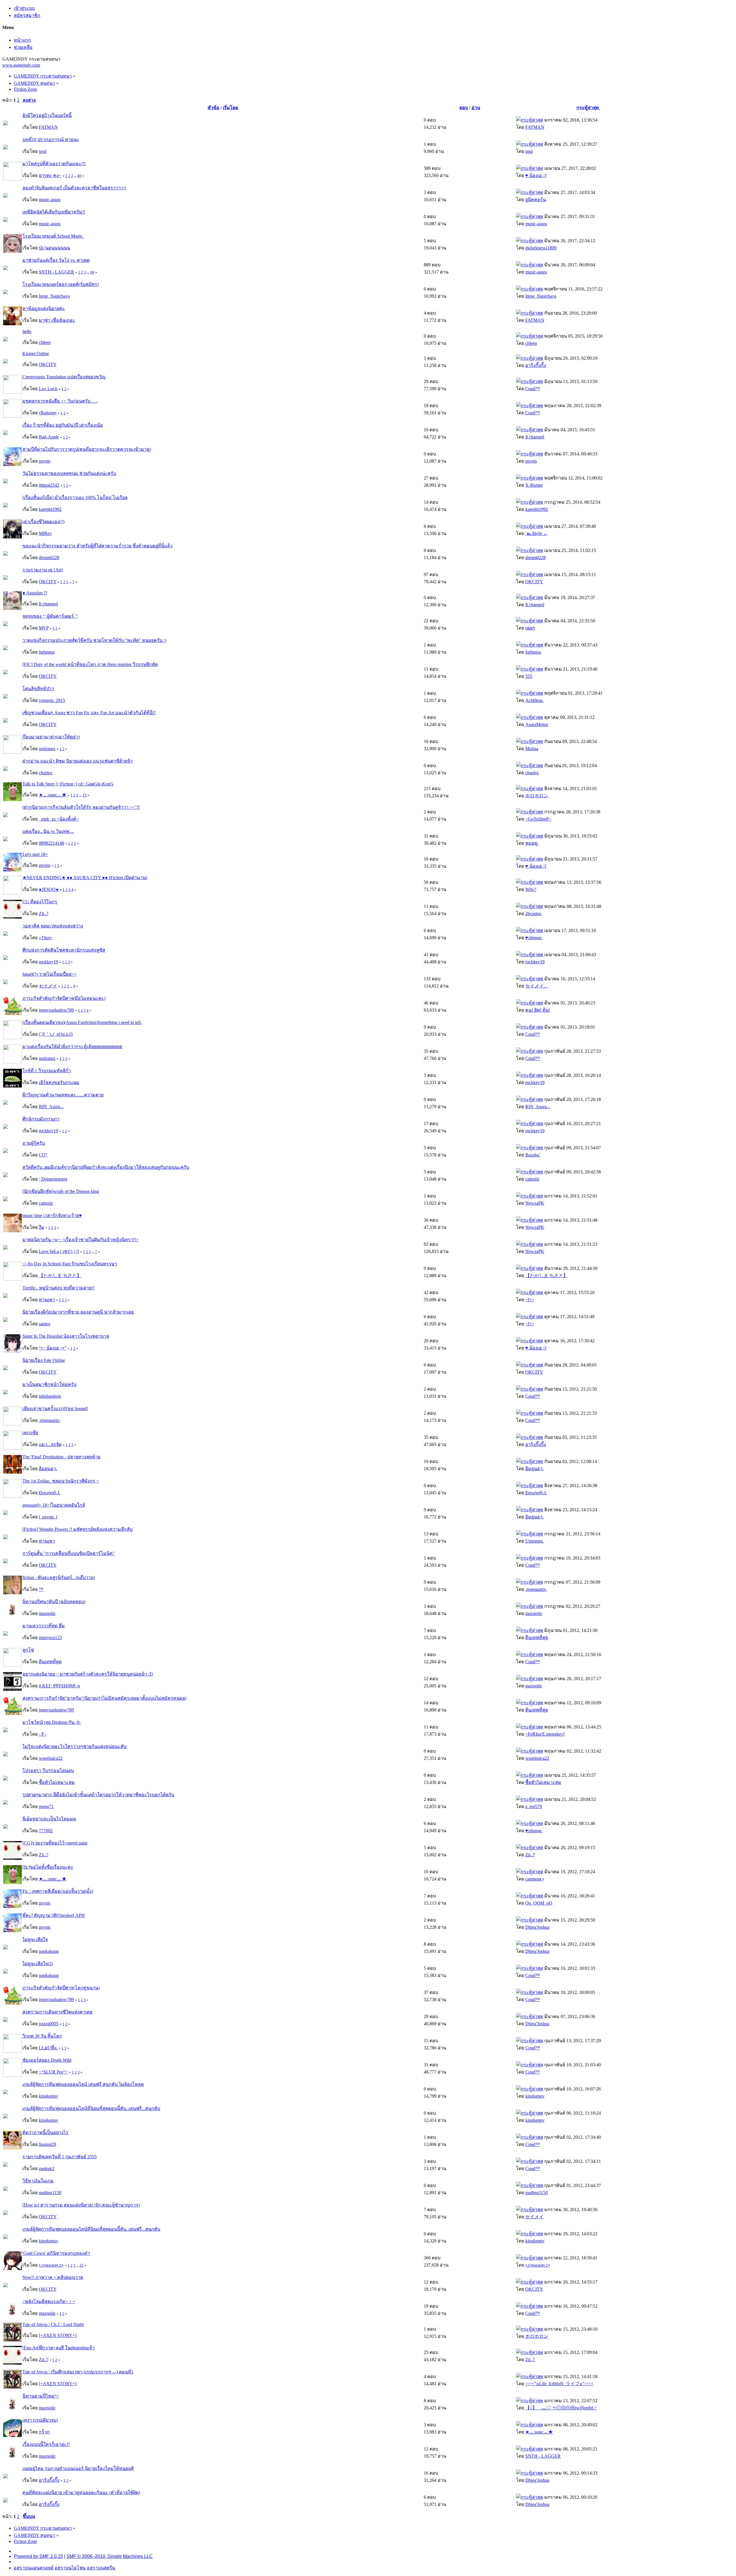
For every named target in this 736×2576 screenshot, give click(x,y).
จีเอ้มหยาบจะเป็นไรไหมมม (49, 1819)
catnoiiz (532, 1179)
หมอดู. (532, 843)
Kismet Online (36, 354)
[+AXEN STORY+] (58, 2335)
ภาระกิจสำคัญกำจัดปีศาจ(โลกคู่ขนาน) (61, 1988)
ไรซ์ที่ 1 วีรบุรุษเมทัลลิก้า (47, 1071)
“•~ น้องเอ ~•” (53, 1348)
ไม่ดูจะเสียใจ (35, 1939)
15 (85, 795)
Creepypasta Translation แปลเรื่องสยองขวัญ (64, 377)
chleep (45, 342)
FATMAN (48, 127)
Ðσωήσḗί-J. (50, 1493)
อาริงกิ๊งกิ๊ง (536, 365)
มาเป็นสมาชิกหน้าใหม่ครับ (49, 1384)
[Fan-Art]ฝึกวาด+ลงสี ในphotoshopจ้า (59, 2348)
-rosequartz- (50, 1420)
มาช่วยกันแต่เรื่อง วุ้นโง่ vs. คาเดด (56, 260)
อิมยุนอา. (48, 1469)
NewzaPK (535, 1203)
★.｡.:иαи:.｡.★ (53, 795)
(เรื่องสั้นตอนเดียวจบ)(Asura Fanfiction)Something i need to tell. (82, 1022)
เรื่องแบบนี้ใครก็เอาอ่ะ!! (46, 2444)
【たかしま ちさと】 (60, 1276)
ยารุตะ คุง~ (50, 175)
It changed (535, 437)
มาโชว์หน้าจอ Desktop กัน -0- (52, 1722)
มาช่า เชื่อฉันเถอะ (57, 320)
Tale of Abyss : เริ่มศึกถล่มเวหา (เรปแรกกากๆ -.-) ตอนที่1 (78, 2372)
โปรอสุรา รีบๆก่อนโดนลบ (48, 1771)
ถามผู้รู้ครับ (34, 1143)
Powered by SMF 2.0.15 (38, 2556)
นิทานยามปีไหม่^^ (41, 2396)
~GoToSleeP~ (538, 819)
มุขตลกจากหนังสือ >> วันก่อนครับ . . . (60, 401)
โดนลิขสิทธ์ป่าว (38, 689)
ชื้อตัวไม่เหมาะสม (57, 1782)
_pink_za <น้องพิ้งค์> (59, 819)
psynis (45, 461)
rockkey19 (48, 962)
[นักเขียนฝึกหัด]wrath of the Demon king (61, 1191)
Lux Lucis (48, 389)
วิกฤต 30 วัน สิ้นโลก (42, 2036)
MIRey (45, 533)
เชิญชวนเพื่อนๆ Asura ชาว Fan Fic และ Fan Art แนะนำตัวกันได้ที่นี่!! (89, 713)
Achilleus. (534, 700)
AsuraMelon (537, 724)
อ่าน (476, 108)
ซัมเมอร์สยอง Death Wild (47, 2060)
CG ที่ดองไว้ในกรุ (40, 902)
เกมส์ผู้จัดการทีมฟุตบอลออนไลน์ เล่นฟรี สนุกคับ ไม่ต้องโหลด (83, 2084)
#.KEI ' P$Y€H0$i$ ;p (59, 1686)
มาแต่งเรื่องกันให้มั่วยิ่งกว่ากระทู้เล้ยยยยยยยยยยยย (72, 1047)
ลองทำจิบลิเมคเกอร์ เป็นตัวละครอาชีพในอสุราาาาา (74, 188)
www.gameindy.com (21, 65)
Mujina (532, 749)
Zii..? (44, 913)
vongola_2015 (52, 700)
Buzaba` (533, 1155)
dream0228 (49, 558)
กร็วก (44, 2432)
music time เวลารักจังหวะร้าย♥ (52, 1215)
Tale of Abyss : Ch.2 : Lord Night (53, 2324)
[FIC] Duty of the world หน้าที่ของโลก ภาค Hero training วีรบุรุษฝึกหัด (90, 664)
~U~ (530, 1300)
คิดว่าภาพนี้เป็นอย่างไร (45, 2133)
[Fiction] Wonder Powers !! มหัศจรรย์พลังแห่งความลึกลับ (77, 1529)
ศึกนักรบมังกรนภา (41, 1119)
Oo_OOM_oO (539, 1903)
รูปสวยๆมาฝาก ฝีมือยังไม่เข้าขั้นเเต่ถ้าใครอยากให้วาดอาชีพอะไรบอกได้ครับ (98, 1795)
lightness (47, 652)
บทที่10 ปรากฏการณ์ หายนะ (51, 139)
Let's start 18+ (35, 854)
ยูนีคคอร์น (536, 200)
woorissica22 (51, 1758)
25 (82, 2265)
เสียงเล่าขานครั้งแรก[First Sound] (55, 1409)
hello (27, 331)
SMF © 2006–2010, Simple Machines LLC (110, 2556)
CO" (43, 1155)
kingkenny (48, 2096)
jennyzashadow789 (56, 1010)
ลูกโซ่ (28, 1650)
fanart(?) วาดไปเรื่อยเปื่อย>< (49, 974)
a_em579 (534, 1806)
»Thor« (46, 938)
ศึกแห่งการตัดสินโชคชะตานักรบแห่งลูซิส (64, 950)
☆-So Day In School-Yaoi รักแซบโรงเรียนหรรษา (70, 1264)
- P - (43, 1734)
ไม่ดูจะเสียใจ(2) (38, 1964)
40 (79, 176)
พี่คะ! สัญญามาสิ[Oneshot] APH (54, 1915)
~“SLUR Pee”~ (53, 2072)
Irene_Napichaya (54, 296)
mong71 (46, 1806)
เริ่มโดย (230, 108)
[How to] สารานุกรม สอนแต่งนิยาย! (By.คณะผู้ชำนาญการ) (81, 2205)
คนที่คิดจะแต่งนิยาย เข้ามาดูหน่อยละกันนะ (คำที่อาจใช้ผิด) (81, 2493)
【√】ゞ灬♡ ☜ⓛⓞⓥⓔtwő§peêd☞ (561, 2408)
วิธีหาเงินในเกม (38, 2181)
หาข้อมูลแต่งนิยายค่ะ (44, 308)
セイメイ (48, 986)
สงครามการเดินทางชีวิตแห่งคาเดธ (57, 2012)
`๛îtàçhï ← (536, 533)
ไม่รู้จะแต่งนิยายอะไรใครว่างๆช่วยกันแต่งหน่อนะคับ (74, 1746)
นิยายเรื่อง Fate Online (44, 1360)
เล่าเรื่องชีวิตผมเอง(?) (43, 522)
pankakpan (49, 1951)
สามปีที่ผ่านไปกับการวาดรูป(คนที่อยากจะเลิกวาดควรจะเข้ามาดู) (87, 449)
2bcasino (533, 913)
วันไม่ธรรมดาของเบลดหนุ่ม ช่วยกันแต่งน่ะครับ (69, 473)
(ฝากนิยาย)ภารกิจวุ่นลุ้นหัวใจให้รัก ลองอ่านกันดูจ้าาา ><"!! (81, 807)
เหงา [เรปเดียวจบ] (40, 2420)
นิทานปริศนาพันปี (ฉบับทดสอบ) (54, 1602)
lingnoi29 (47, 2144)
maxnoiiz (47, 1613)
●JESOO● (49, 889)
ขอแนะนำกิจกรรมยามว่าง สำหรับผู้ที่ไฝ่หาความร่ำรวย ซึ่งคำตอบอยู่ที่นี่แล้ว (97, 546)
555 (529, 676)
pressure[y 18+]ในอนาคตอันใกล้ (54, 1505)
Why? (531, 889)
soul (43, 151)
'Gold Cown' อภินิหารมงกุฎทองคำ (56, 2253)
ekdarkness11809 (541, 248)
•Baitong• (48, 413)
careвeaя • (535, 1879)
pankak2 (47, 2168)
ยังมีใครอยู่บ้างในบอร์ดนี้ (47, 115)
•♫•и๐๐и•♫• (51, 2265)
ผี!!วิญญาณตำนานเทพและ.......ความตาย (63, 1095)
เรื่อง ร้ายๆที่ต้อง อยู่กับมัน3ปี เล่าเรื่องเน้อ (63, 425)
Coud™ (533, 389)
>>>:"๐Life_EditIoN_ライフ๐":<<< (559, 2384)
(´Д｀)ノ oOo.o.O (56, 1034)
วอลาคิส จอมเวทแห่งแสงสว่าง (53, 926)
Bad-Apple (49, 437)
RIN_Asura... (51, 1107)
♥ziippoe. (534, 938)
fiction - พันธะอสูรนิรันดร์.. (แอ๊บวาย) (59, 1577)
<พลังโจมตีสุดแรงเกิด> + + (49, 2301)
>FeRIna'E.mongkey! (545, 1734)
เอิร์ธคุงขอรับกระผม (59, 1082)
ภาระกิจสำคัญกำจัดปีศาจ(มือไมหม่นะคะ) (64, 998)
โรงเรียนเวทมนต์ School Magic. (53, 236)
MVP (44, 628)
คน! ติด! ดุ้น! (538, 1010)
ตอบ (464, 108)
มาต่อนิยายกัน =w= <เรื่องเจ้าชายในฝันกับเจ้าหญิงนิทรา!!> (80, 1240)
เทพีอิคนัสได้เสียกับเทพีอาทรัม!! (54, 212)
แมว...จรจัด (50, 1444)
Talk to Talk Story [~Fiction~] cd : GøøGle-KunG (68, 784)
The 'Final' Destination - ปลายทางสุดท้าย (61, 1457)
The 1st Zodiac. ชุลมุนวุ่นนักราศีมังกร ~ (61, 1481)
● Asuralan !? (35, 593)
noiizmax (47, 749)
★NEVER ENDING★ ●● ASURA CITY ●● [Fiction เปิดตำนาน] (85, 878)
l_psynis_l (48, 1517)
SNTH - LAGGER (56, 272)
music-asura (50, 200)
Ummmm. (534, 1541)
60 (92, 272)
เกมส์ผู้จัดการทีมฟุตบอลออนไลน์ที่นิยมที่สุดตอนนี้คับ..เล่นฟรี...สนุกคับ (91, 2108)
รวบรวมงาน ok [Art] (43, 570)
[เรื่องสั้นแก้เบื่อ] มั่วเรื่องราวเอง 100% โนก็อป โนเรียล (75, 497)
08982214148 (51, 843)
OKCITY (48, 364)
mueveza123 (50, 1638)
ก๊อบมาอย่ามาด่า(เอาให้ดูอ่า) (51, 737)
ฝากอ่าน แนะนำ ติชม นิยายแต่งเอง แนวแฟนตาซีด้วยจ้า (77, 761)
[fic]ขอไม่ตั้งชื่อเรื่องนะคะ (48, 1867)
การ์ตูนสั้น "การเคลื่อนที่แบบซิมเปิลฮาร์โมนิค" (69, 1553)
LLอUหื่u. (48, 2048)
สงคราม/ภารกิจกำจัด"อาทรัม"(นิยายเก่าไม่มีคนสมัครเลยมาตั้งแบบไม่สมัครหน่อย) (104, 1698)
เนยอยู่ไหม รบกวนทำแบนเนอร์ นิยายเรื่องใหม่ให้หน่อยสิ (78, 2468)
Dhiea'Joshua (537, 1927)
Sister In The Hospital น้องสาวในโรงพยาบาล (66, 1336)
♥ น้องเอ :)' (536, 175)
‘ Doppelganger (53, 1179)
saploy (45, 1324)
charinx (46, 773)
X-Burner (534, 485)
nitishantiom (50, 1396)
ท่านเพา (47, 1300)
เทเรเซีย (30, 1433)
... (76, 176)
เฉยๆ (530, 628)
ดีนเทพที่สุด (537, 1638)
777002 (46, 1831)
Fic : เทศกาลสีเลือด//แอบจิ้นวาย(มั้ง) (58, 1891)
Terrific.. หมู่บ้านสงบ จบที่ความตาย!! (58, 1288)
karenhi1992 (50, 509)
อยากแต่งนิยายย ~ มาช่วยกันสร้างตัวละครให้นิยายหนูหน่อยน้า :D (88, 1674)
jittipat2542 (49, 485)
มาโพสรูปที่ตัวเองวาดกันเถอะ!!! (54, 164)
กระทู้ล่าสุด (588, 108)
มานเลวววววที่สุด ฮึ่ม (44, 1626)
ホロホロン (537, 796)
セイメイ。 (537, 986)
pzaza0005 (49, 2024)
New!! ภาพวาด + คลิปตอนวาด (53, 2277)
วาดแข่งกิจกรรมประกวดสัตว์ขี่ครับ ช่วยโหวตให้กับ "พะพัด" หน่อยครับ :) (94, 640)
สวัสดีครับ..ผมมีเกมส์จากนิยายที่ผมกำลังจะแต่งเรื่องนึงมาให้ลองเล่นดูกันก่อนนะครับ (106, 1167)
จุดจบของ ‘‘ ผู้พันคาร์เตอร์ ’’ (50, 616)
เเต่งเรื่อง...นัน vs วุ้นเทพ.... (48, 831)
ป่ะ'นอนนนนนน (54, 248)
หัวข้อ (213, 108)
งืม (42, 1227)
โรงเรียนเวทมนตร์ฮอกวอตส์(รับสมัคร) (61, 284)
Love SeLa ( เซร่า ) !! (59, 1251)
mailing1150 (50, 2193)
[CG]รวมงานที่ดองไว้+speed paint (55, 1843)
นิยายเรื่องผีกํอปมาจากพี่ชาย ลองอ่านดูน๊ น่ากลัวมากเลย (78, 1312)
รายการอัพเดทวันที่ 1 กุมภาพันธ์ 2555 (60, 2157)
